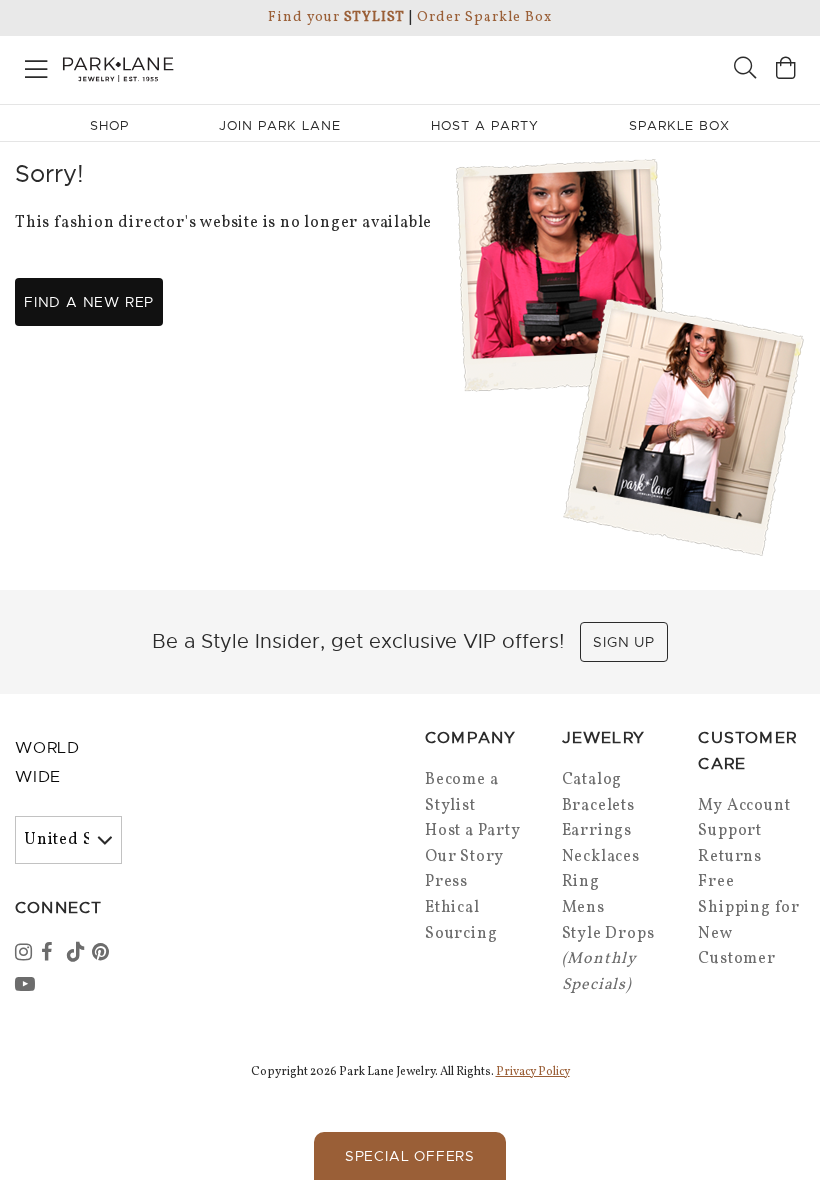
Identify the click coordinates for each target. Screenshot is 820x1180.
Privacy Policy (533, 1072)
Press (446, 882)
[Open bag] (786, 70)
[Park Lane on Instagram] (26, 954)
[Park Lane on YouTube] (26, 986)
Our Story (464, 857)
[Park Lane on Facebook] (52, 954)
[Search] (745, 70)
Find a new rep (89, 302)
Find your (336, 17)
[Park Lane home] (205, 67)
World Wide (47, 762)
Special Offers (410, 1156)
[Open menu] (36, 65)
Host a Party (473, 831)
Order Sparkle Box (484, 17)
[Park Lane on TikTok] (78, 954)
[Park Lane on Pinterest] (103, 954)
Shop (109, 125)
